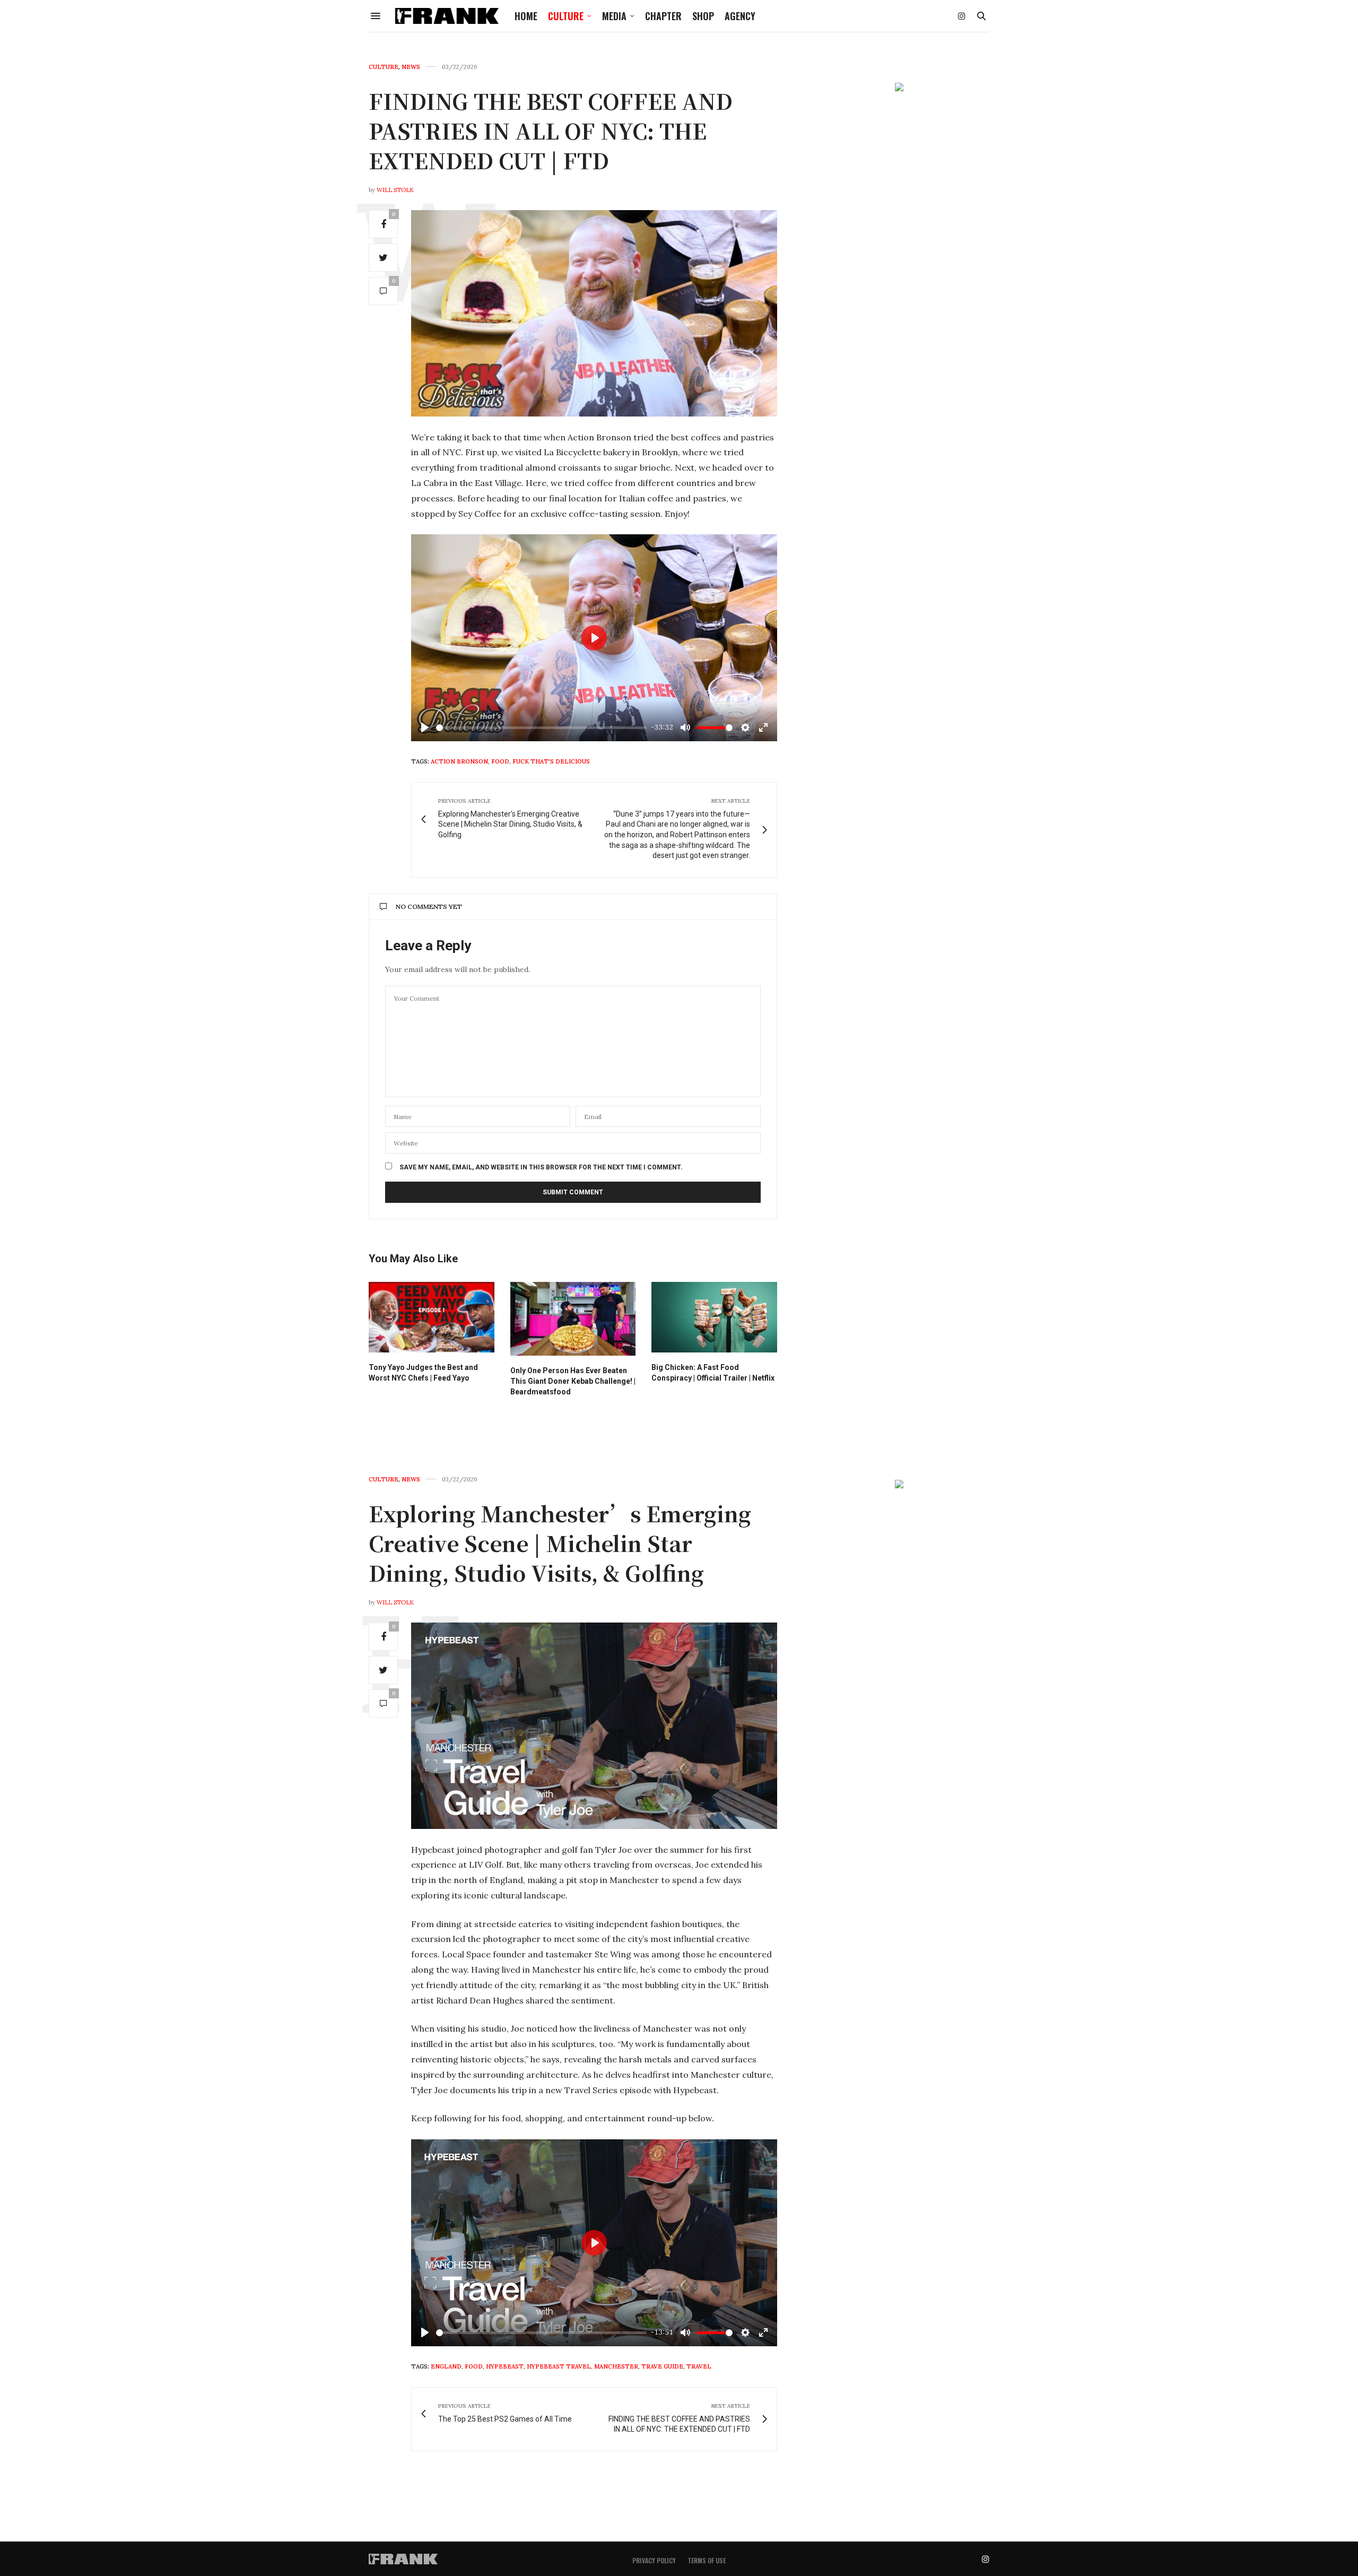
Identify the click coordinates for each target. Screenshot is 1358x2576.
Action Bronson (459, 761)
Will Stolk (395, 190)
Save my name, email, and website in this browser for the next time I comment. (541, 1167)
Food (500, 761)
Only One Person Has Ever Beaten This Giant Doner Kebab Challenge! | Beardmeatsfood (573, 1381)
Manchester (616, 2366)
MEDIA (614, 16)
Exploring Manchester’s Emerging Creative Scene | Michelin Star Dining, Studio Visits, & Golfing (560, 1543)
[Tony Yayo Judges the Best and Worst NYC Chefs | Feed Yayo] (432, 1317)
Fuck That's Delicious (551, 761)
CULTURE (566, 16)
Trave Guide (662, 2366)
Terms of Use (707, 2560)
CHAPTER (663, 16)
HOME (526, 16)
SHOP (703, 16)
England (446, 2366)
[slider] (541, 728)
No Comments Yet (429, 907)
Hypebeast (505, 2366)
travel (699, 2366)
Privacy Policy (654, 2560)
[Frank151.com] (447, 16)
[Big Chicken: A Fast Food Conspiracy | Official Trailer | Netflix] (714, 1317)
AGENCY (740, 16)
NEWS (411, 67)
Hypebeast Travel (559, 2366)
